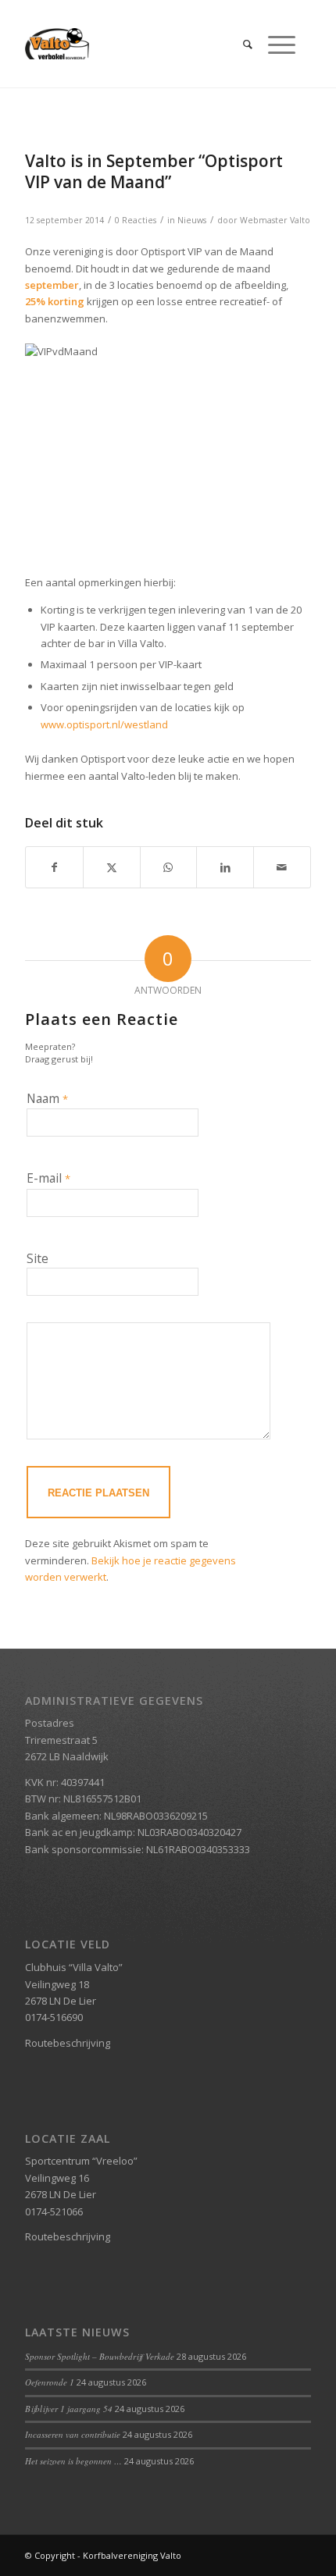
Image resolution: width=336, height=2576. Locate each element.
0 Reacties (136, 220)
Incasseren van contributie (73, 2434)
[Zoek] (240, 44)
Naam (47, 1098)
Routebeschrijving (68, 2043)
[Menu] (274, 44)
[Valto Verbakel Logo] (139, 44)
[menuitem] (240, 44)
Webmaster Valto (275, 220)
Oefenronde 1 (50, 2382)
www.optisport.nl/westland (104, 724)
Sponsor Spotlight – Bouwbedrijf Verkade (100, 2356)
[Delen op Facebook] (54, 867)
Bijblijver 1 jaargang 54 (69, 2409)
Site (38, 1258)
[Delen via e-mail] (282, 867)
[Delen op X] (112, 867)
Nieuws (192, 220)
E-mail (48, 1178)
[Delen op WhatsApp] (169, 867)
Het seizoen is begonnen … (73, 2461)
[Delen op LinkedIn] (225, 867)
